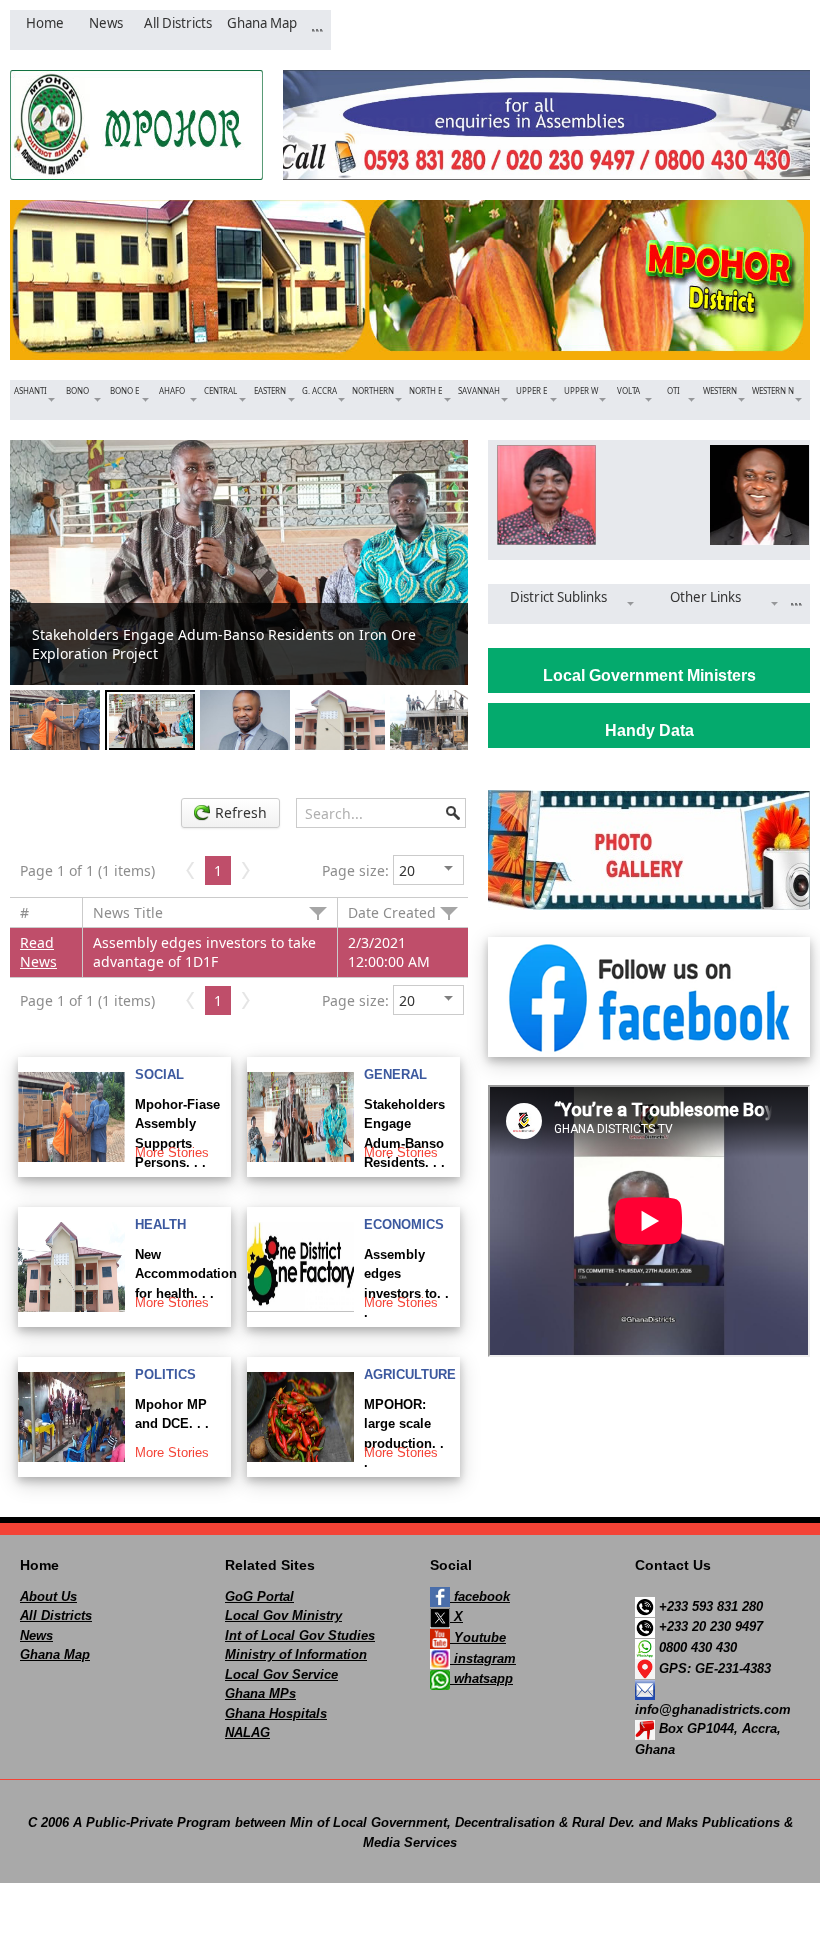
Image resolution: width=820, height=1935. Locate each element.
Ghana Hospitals (276, 1713)
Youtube (478, 1637)
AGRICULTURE (410, 1374)
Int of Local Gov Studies (300, 1635)
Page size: (355, 870)
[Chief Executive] (542, 495)
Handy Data (649, 730)
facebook (480, 1596)
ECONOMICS (404, 1224)
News (36, 1635)
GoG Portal (259, 1596)
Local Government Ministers (649, 675)
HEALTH (160, 1224)
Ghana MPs (260, 1693)
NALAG (247, 1732)
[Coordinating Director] (755, 495)
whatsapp (481, 1678)
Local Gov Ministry (283, 1615)
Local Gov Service (281, 1674)
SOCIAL (159, 1074)
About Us (48, 1596)
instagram (483, 1658)
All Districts (56, 1615)
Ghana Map (55, 1654)
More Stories (172, 1152)
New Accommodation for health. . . (186, 1274)
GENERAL (395, 1074)
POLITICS (165, 1374)
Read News (38, 952)
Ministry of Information (296, 1654)
